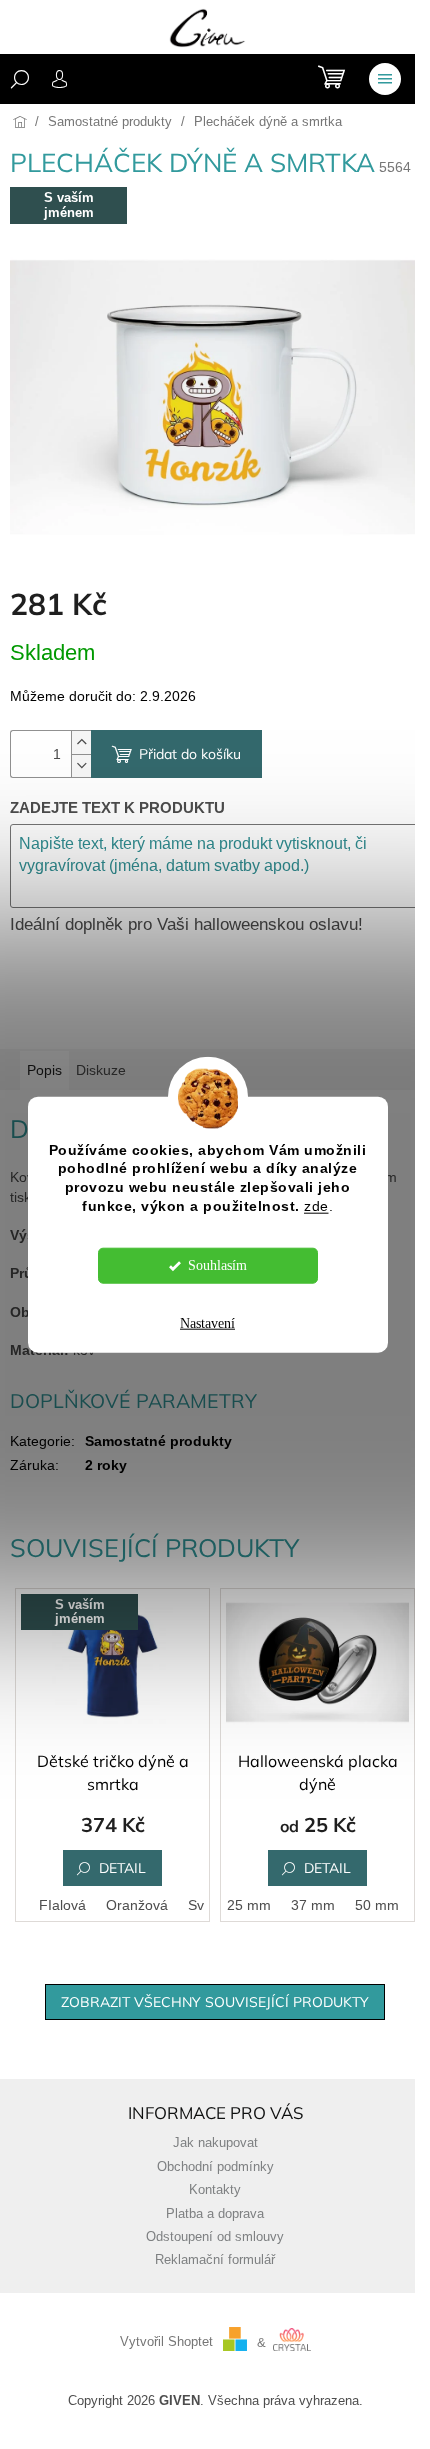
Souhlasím (217, 1265)
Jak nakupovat (215, 2143)
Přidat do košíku (190, 754)
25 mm (249, 1905)
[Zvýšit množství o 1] (81, 742)
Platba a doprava (215, 2214)
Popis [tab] (44, 1070)
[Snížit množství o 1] (81, 765)
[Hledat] (20, 79)
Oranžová (137, 1905)
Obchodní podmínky (215, 2167)
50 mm (377, 1905)
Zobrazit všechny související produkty (215, 2002)
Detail (122, 1868)
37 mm (313, 1905)
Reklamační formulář (215, 2260)
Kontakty (215, 2190)
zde (316, 1206)
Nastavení (207, 1323)
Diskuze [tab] (101, 1070)
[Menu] (385, 79)
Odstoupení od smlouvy (215, 2237)
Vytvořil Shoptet (166, 2343)
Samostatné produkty (158, 1441)
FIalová (62, 1905)
